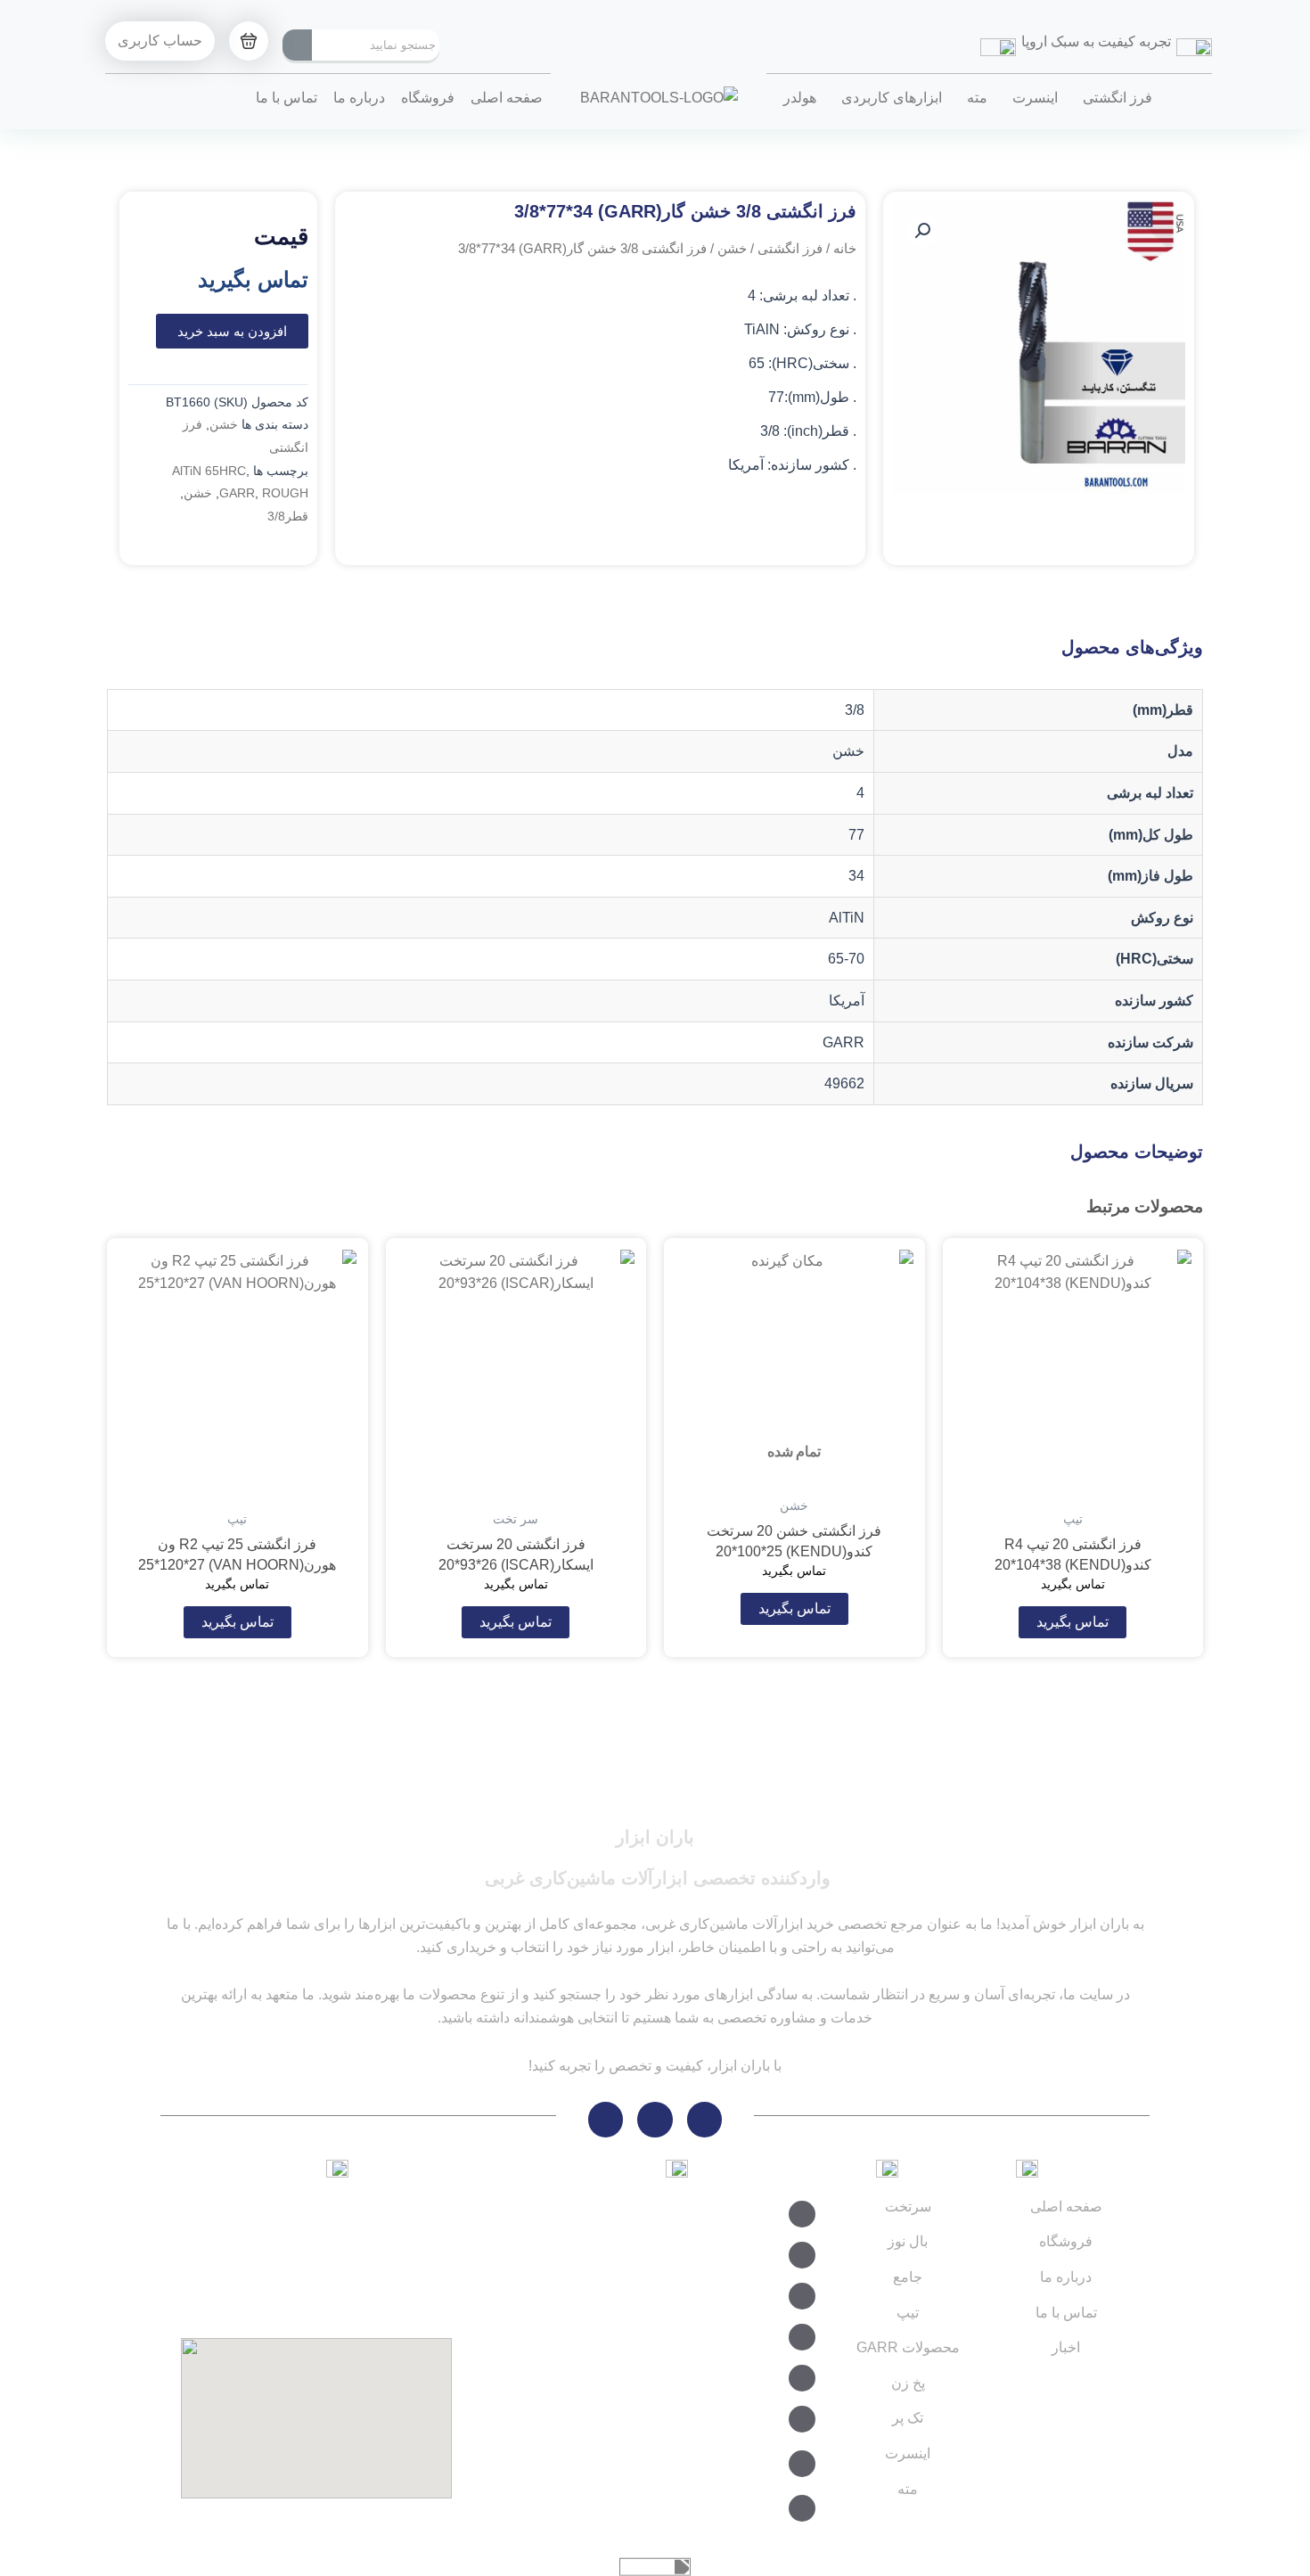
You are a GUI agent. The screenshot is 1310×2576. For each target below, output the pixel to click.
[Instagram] (655, 2120)
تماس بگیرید (1073, 1622)
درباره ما (359, 98)
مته (977, 98)
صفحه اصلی (507, 98)
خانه (845, 249)
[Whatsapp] (606, 2120)
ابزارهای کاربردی (892, 98)
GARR (237, 493)
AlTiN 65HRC (209, 471)
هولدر (800, 98)
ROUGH (285, 493)
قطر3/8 (288, 516)
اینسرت (1035, 98)
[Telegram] (705, 2120)
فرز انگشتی (1118, 98)
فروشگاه (428, 98)
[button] (922, 231)
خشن (732, 249)
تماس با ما (287, 98)
